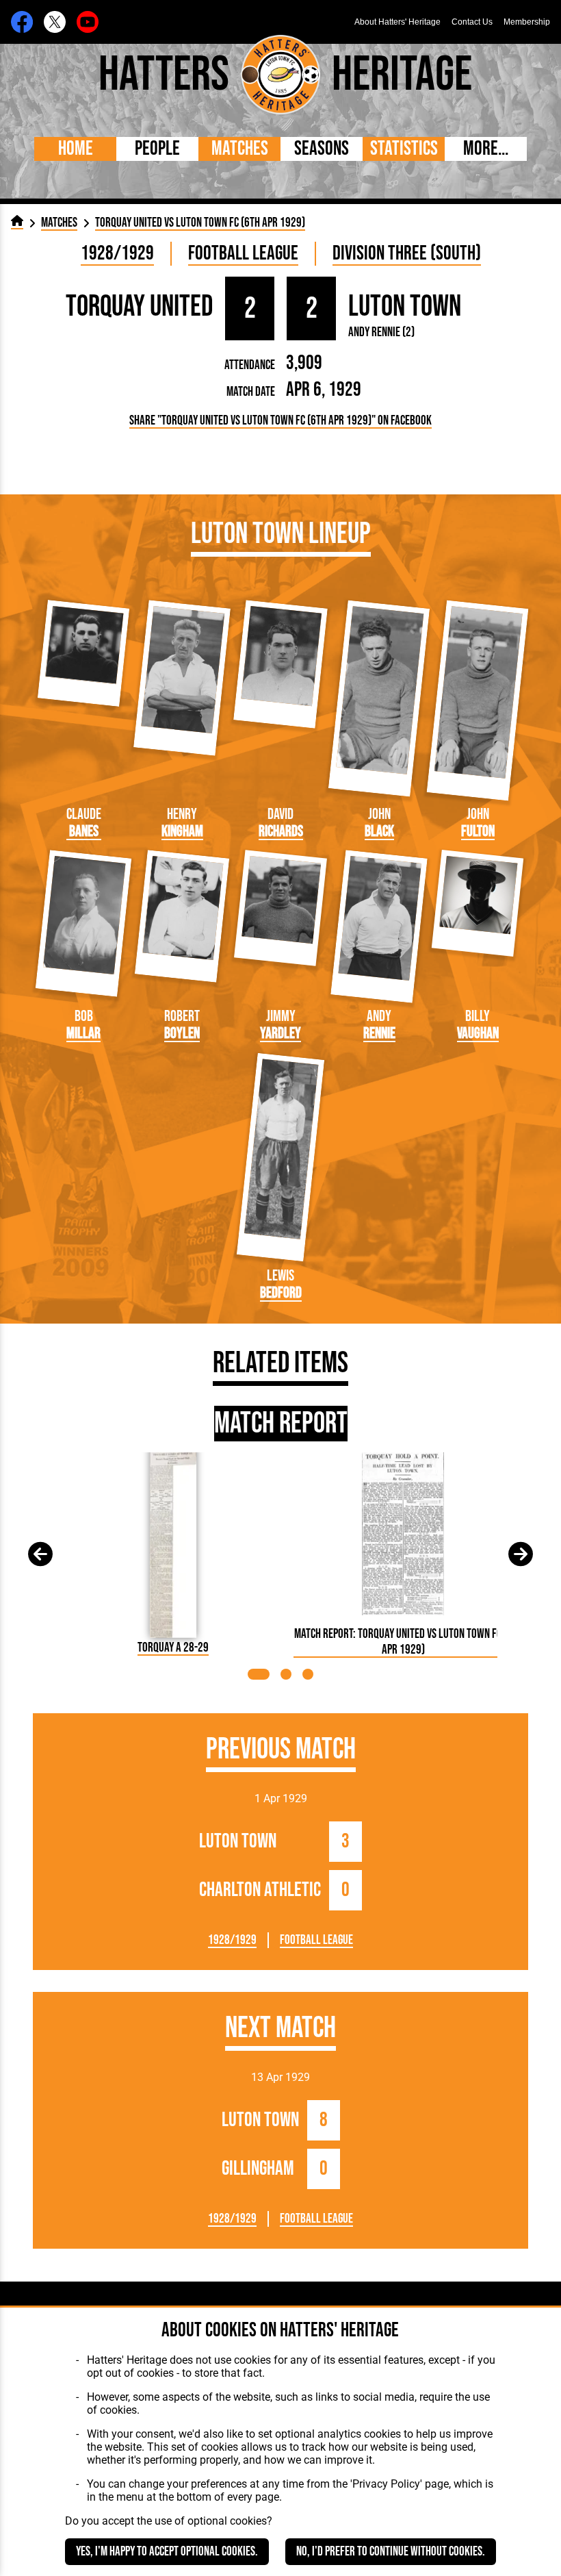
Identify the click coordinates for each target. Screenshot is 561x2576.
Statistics (404, 149)
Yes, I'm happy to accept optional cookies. (167, 2552)
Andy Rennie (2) (381, 332)
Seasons (322, 149)
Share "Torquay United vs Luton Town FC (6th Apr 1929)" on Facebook (280, 421)
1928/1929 (117, 254)
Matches (240, 149)
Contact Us (472, 22)
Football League (243, 254)
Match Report (281, 1424)
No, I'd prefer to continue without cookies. (391, 2552)
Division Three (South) (407, 254)
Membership (527, 22)
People (157, 149)
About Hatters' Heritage (397, 22)
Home (76, 149)
